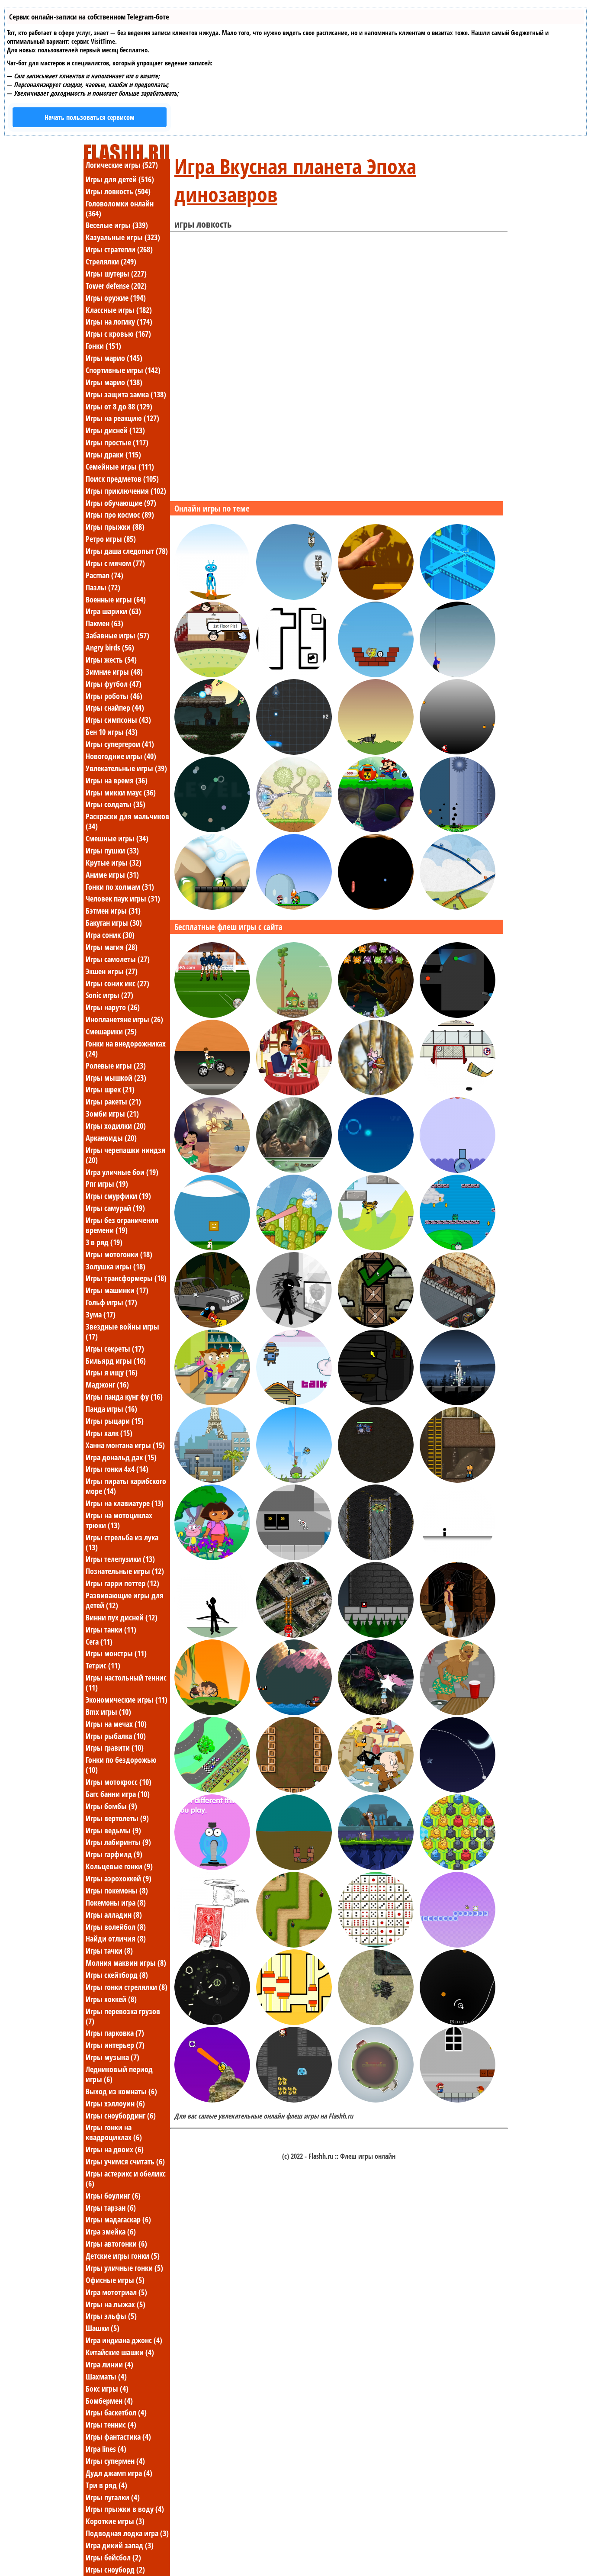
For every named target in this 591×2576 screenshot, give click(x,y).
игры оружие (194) (116, 298)
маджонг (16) (107, 1385)
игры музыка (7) (112, 2057)
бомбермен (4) (109, 2401)
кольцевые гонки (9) (119, 1866)
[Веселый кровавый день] (458, 1868)
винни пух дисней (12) (122, 1617)
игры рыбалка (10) (116, 1736)
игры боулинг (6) (113, 2196)
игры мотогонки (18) (119, 1254)
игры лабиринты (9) (118, 1842)
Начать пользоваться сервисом (90, 117)
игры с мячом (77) (115, 563)
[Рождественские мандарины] (458, 752)
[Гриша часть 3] (376, 1403)
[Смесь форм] (212, 830)
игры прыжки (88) (115, 527)
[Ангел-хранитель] (458, 1403)
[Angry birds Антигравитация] (376, 1248)
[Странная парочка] (376, 1790)
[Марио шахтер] (376, 830)
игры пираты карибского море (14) (126, 1486)
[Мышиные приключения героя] (294, 2100)
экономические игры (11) (127, 1700)
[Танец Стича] (212, 1170)
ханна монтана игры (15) (125, 1445)
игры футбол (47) (114, 684)
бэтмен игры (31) (113, 911)
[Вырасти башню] (294, 1868)
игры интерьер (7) (115, 2045)
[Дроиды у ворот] (458, 1325)
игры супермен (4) (115, 2461)
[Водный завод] (458, 907)
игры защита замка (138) (126, 394)
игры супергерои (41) (120, 744)
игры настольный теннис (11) (126, 1682)
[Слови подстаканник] (376, 597)
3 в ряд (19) (104, 1242)
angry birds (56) (110, 647)
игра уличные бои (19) (122, 1172)
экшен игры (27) (112, 971)
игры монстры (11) (116, 1653)
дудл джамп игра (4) (119, 2473)
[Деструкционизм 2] (294, 1558)
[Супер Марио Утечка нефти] (458, 830)
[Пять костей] (376, 1945)
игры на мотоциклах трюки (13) (119, 1520)
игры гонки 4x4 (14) (117, 1469)
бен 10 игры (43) (112, 732)
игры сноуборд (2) (115, 2570)
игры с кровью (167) (118, 334)
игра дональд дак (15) (121, 1457)
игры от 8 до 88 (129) (119, 406)
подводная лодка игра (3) (127, 2533)
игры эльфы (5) (111, 2316)
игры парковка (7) (115, 2033)
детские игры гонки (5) (123, 2256)
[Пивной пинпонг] (458, 1713)
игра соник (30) (110, 935)
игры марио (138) (114, 382)
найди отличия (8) (116, 1938)
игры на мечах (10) (116, 1724)
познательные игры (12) (125, 1571)
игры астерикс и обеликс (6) (126, 2178)
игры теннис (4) (111, 2425)
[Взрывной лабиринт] (294, 2022)
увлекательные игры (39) (126, 768)
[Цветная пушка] (458, 2022)
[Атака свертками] (212, 752)
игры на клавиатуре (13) (125, 1503)
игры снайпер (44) (115, 708)
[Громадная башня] (376, 1635)
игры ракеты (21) (113, 1101)
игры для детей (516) (120, 179)
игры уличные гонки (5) (124, 2268)
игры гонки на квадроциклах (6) (114, 2132)
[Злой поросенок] (294, 1480)
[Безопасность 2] (458, 1015)
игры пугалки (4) (113, 2497)
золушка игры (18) (116, 1266)
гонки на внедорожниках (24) (126, 1048)
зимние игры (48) (114, 672)
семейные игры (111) (120, 467)
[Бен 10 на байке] (212, 1093)
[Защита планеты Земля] (376, 2100)
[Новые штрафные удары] (212, 1015)
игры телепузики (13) (120, 1559)
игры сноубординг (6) (121, 2116)
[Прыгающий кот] (376, 752)
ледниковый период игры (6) (119, 2074)
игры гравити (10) (115, 1748)
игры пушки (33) (112, 850)
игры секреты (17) (115, 1349)
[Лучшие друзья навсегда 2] (458, 1480)
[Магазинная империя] (212, 1480)
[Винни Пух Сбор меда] (376, 1093)
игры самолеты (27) (118, 959)
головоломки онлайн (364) (120, 208)
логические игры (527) (122, 165)
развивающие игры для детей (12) (125, 1600)
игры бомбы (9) (111, 1806)
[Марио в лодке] (294, 1713)
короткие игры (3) (115, 2521)
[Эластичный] (376, 1170)
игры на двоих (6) (115, 2149)
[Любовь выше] (212, 675)
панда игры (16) (111, 1409)
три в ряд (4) (106, 2485)
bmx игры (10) (108, 1712)
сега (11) (99, 1642)
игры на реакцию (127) (122, 418)
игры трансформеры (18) (126, 1278)
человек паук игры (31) (123, 898)
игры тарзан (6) (111, 2208)
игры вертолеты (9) (117, 1818)
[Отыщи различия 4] (458, 1635)
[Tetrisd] (212, 907)
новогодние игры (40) (121, 756)
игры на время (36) (117, 780)
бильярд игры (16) (116, 1361)
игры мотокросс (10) (119, 1782)
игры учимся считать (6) (125, 2161)
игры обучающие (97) (121, 503)
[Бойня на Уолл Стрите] (294, 1325)
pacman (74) (104, 575)
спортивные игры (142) (123, 370)
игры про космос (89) (120, 515)
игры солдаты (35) (116, 804)
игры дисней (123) (115, 430)
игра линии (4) (109, 2364)
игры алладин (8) (114, 1915)
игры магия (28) (112, 947)
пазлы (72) (103, 587)
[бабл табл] (458, 1170)
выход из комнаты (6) (121, 2091)
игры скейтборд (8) (117, 1975)
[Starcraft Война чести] (376, 1480)
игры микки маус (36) (121, 792)
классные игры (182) (119, 310)
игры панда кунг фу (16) (124, 1397)
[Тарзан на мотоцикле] (212, 1713)
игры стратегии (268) (119, 249)
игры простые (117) (117, 442)
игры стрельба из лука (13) (122, 1542)
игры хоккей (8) (111, 1999)
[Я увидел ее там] (458, 1558)
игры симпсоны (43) (118, 720)
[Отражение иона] (294, 752)
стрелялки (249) (111, 261)
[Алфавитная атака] (294, 597)
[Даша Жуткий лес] (212, 1558)
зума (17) (101, 1314)
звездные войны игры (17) (122, 1331)
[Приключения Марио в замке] (458, 2100)
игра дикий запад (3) (120, 2545)
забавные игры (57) (117, 635)
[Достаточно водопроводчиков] (458, 1248)
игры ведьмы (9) (113, 1830)
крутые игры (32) (114, 863)
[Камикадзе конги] (376, 1015)
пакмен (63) (104, 623)
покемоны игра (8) (116, 1903)
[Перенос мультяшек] (458, 597)
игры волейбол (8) (116, 1927)
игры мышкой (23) (116, 1078)
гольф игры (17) (111, 1302)
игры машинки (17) (117, 1290)
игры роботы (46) (114, 696)
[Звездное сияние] (458, 1790)
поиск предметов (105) (122, 479)
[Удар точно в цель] (458, 1093)
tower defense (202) (116, 286)
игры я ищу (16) (112, 1372)
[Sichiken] (458, 1945)
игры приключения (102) (126, 491)
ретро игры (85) (111, 539)
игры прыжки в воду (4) (125, 2509)
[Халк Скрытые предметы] (294, 1170)
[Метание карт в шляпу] (212, 1945)
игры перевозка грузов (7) (123, 2016)
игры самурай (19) (115, 1208)
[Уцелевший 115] (212, 2022)
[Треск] (376, 1325)
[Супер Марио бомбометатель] (294, 1248)
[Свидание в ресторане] (294, 1093)
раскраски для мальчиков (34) (127, 821)
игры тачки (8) (109, 1951)
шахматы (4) (106, 2376)
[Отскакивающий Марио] (294, 907)
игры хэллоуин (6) (115, 2103)
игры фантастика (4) (118, 2437)
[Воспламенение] (294, 675)
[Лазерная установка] (294, 830)
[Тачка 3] (212, 1790)
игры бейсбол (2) (113, 2557)
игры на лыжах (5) (116, 2304)
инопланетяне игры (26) (124, 1019)
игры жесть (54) (111, 660)
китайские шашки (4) (120, 2352)
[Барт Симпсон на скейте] (212, 1325)
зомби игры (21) (112, 1114)
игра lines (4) (106, 2449)
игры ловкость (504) (118, 191)
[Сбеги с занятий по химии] (212, 1403)
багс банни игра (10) (118, 1794)
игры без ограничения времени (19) (122, 1225)
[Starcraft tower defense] (376, 1558)
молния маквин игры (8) (126, 1963)
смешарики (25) (111, 1031)
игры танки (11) (111, 1629)
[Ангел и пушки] (376, 1713)
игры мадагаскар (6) (118, 2219)
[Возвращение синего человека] (212, 597)
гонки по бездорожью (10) (121, 1765)
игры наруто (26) (113, 1007)
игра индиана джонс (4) (124, 2340)
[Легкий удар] (294, 1790)
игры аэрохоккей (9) (119, 1878)
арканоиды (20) (111, 1138)
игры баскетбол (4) (116, 2412)
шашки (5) (103, 2328)
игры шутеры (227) (116, 274)
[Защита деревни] (294, 1945)
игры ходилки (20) (116, 1126)
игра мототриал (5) (116, 2292)
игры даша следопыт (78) (127, 551)
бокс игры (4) (107, 2389)
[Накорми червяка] (376, 907)
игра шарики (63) (113, 611)
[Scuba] (294, 1015)
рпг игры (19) (107, 1184)
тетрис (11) (103, 1665)
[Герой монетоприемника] (212, 1248)
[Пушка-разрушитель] (376, 675)
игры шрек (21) (110, 1089)
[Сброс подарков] (294, 1635)
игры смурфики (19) (118, 1196)
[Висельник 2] (458, 675)
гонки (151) (103, 346)
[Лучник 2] (212, 1635)
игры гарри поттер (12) (122, 1583)
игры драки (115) (113, 454)
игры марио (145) (114, 358)
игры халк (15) (109, 1433)
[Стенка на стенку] (212, 2100)
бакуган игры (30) (114, 923)
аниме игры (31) (112, 875)
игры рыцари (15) (115, 1421)
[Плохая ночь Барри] (294, 1403)
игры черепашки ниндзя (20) (125, 1155)
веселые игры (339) (117, 225)
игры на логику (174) (119, 322)
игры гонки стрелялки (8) (127, 1987)
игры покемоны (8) (117, 1890)
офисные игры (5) (115, 2280)
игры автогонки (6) (116, 2244)
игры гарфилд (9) (114, 1854)
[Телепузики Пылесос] (212, 1868)
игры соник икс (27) (117, 983)
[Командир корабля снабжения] (376, 2022)
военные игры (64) (116, 599)
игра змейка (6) (111, 2231)
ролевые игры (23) (116, 1066)
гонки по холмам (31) (120, 887)
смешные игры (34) (117, 838)
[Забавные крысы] (376, 1868)
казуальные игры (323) (123, 237)
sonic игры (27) (109, 995)
